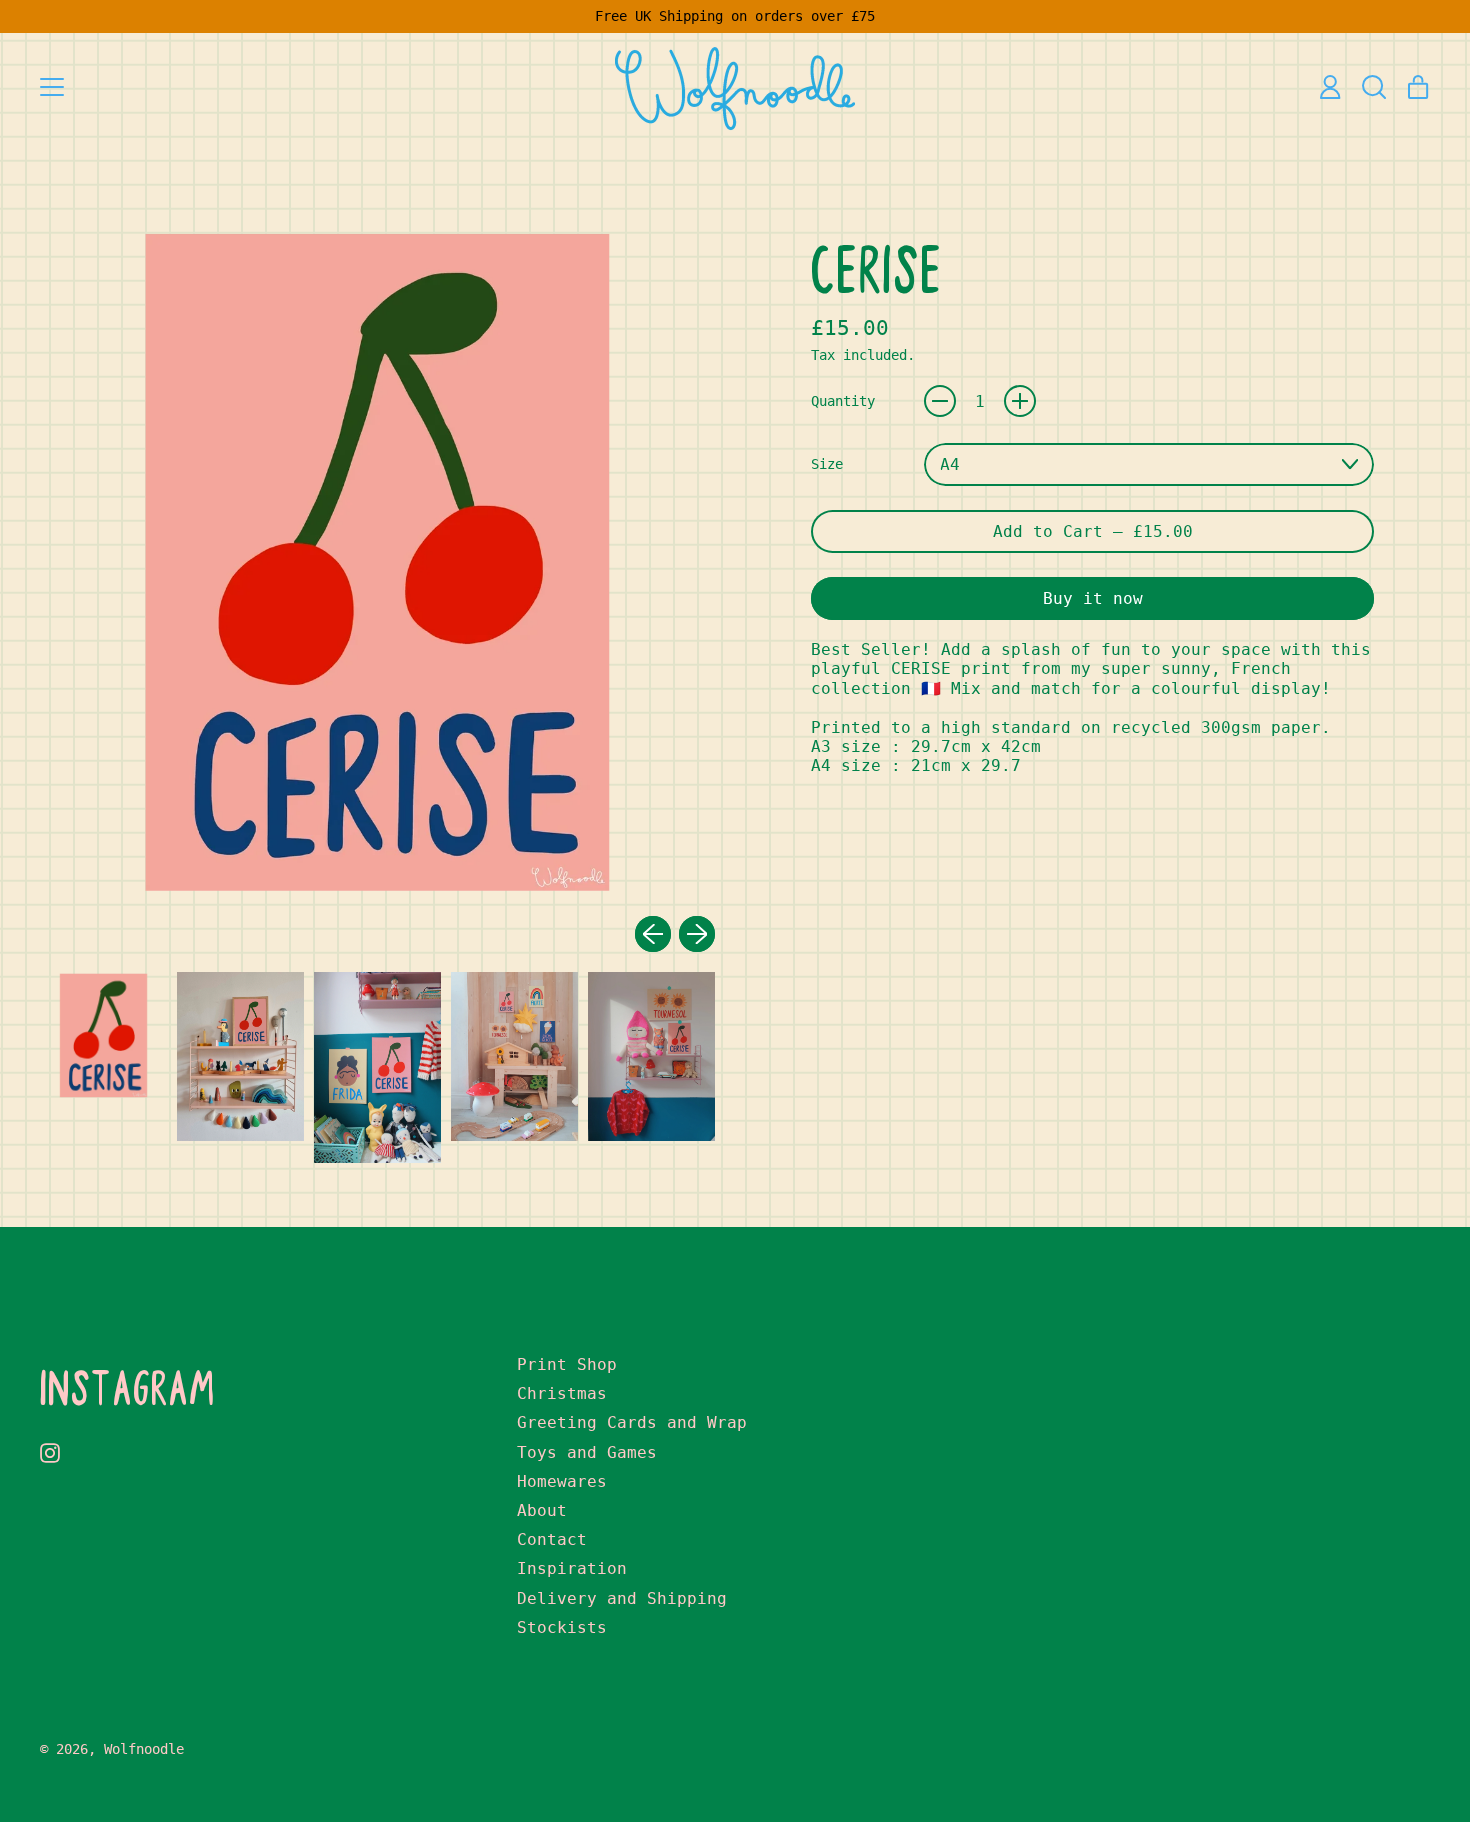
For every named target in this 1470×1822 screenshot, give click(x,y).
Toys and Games (587, 1452)
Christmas (562, 1393)
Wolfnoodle (144, 1749)
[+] (1020, 401)
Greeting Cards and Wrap (632, 1422)
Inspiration (572, 1568)
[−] (940, 401)
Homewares (562, 1481)
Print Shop (567, 1364)
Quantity (843, 401)
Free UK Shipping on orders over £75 (735, 16)
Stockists (562, 1627)
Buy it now (1093, 598)
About (542, 1510)
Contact (552, 1539)
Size (827, 464)
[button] (1374, 87)
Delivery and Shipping (622, 1598)
